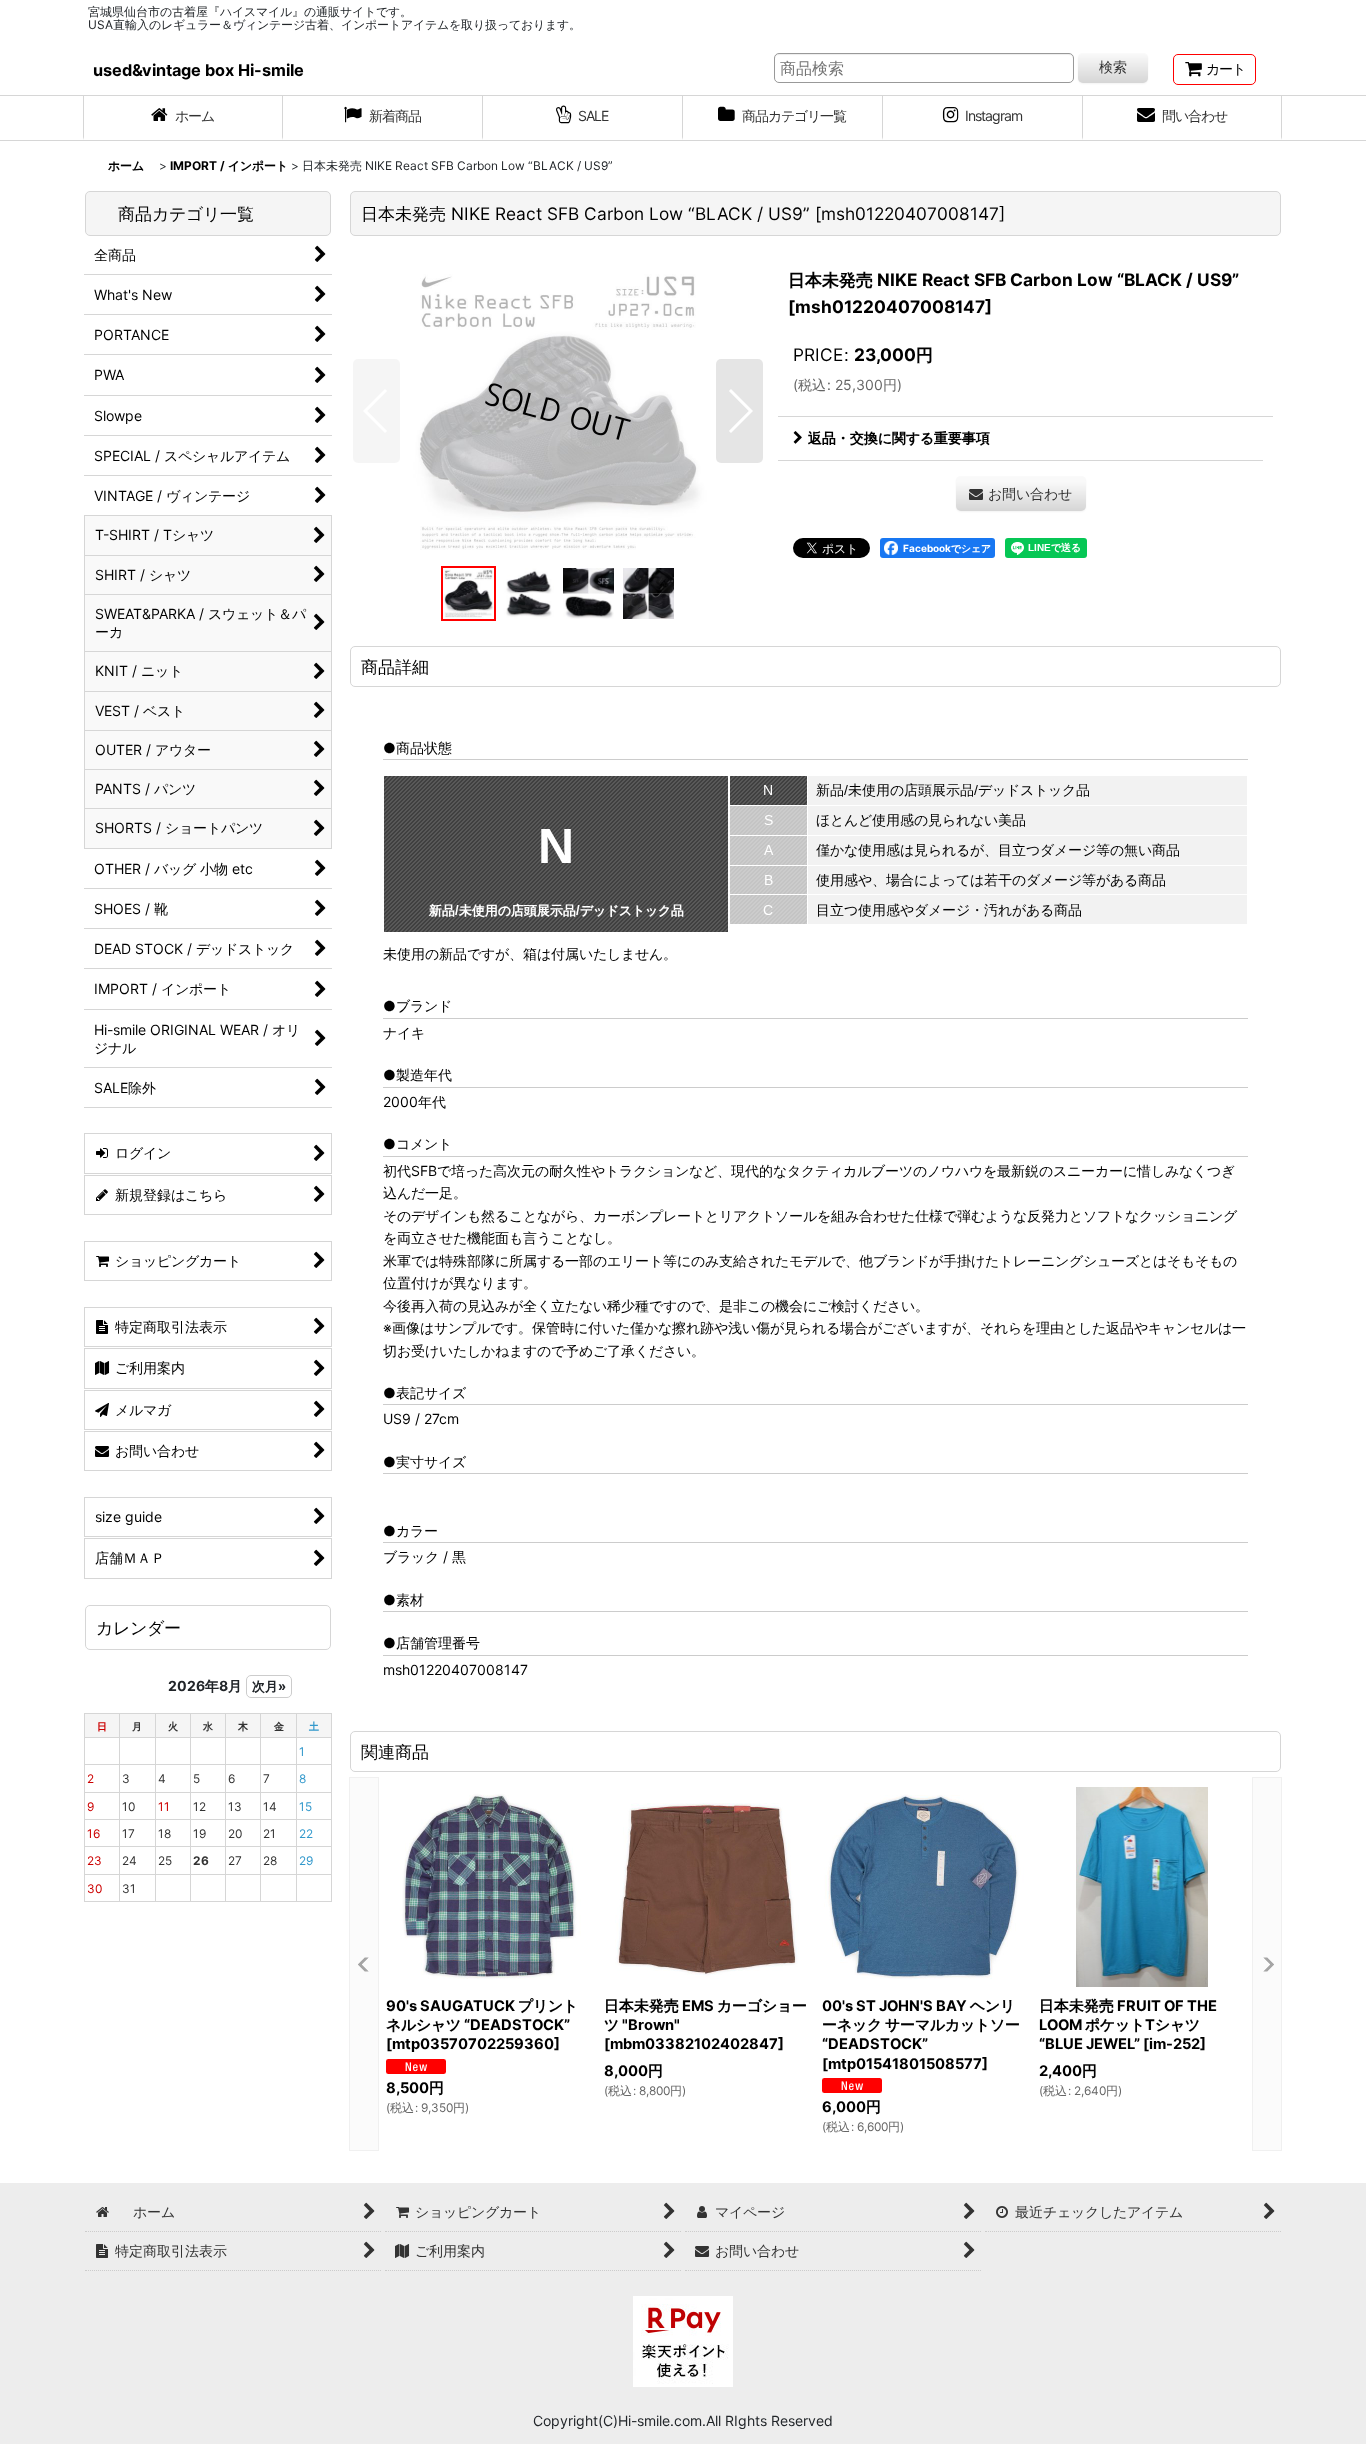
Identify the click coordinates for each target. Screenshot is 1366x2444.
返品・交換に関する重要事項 (899, 437)
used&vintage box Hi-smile (198, 70)
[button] (376, 411)
